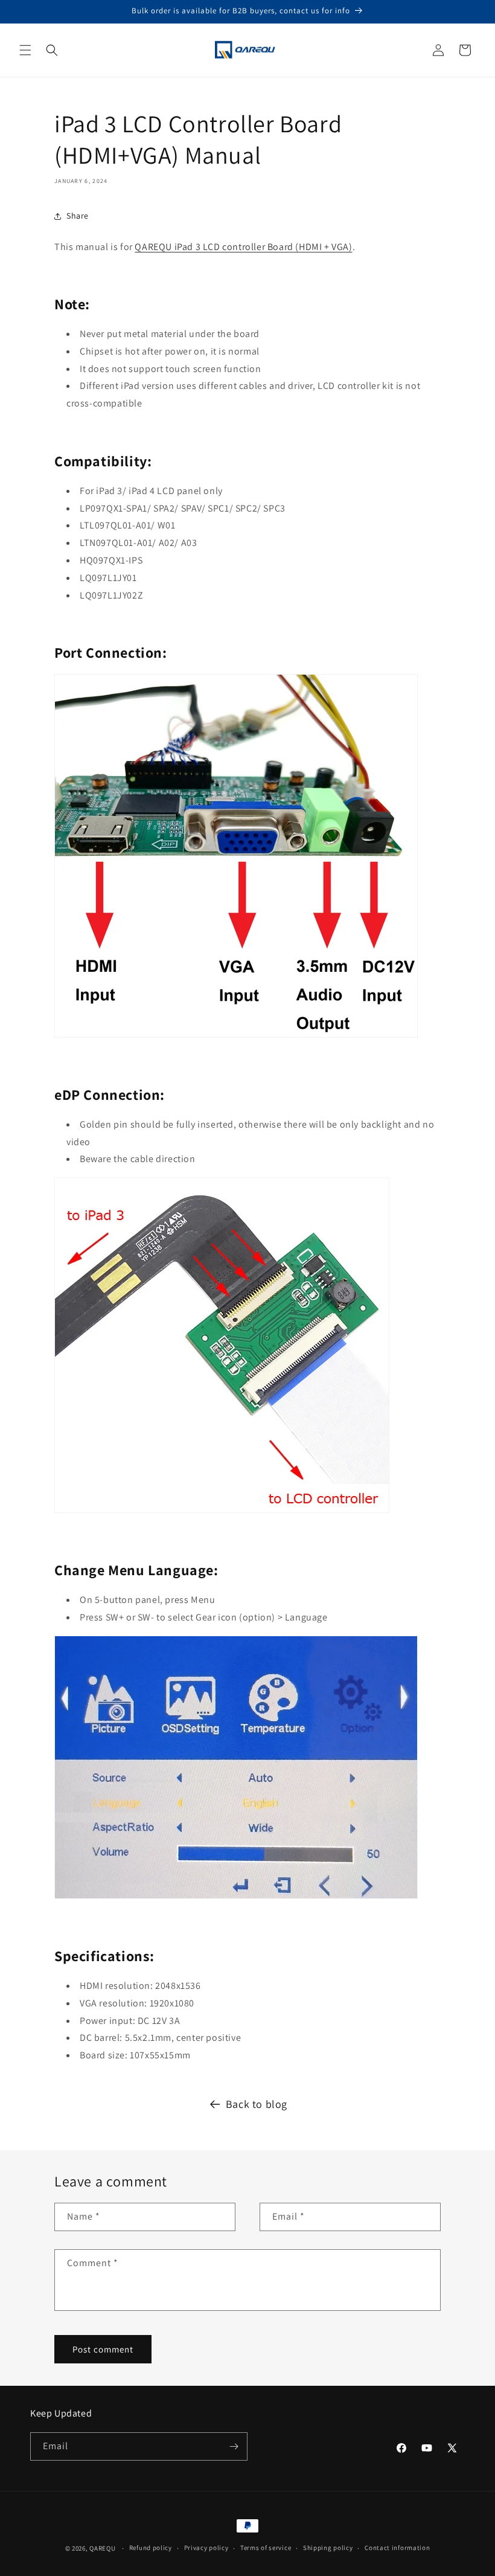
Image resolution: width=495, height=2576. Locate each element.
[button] (25, 50)
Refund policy (151, 2548)
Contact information (397, 2548)
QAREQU (102, 2548)
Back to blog (257, 2104)
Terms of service (266, 2548)
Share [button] (78, 216)
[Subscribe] (234, 2446)
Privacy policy (206, 2548)
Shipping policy (328, 2548)
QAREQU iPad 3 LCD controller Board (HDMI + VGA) (243, 247)
